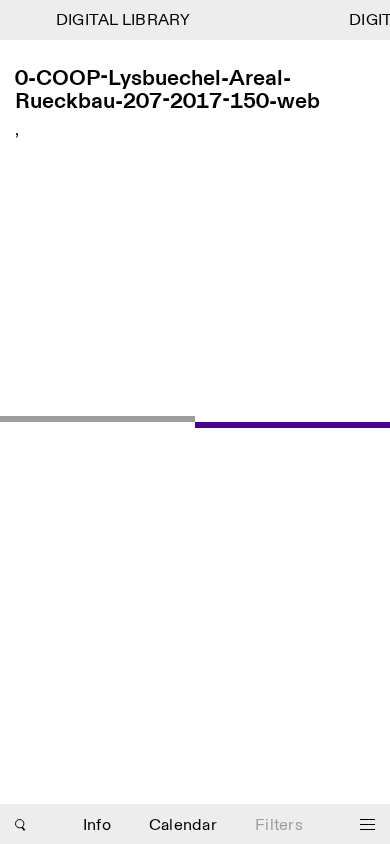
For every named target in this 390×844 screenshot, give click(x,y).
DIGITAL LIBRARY (121, 20)
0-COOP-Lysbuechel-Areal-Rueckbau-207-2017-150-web (167, 91)
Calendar (183, 825)
